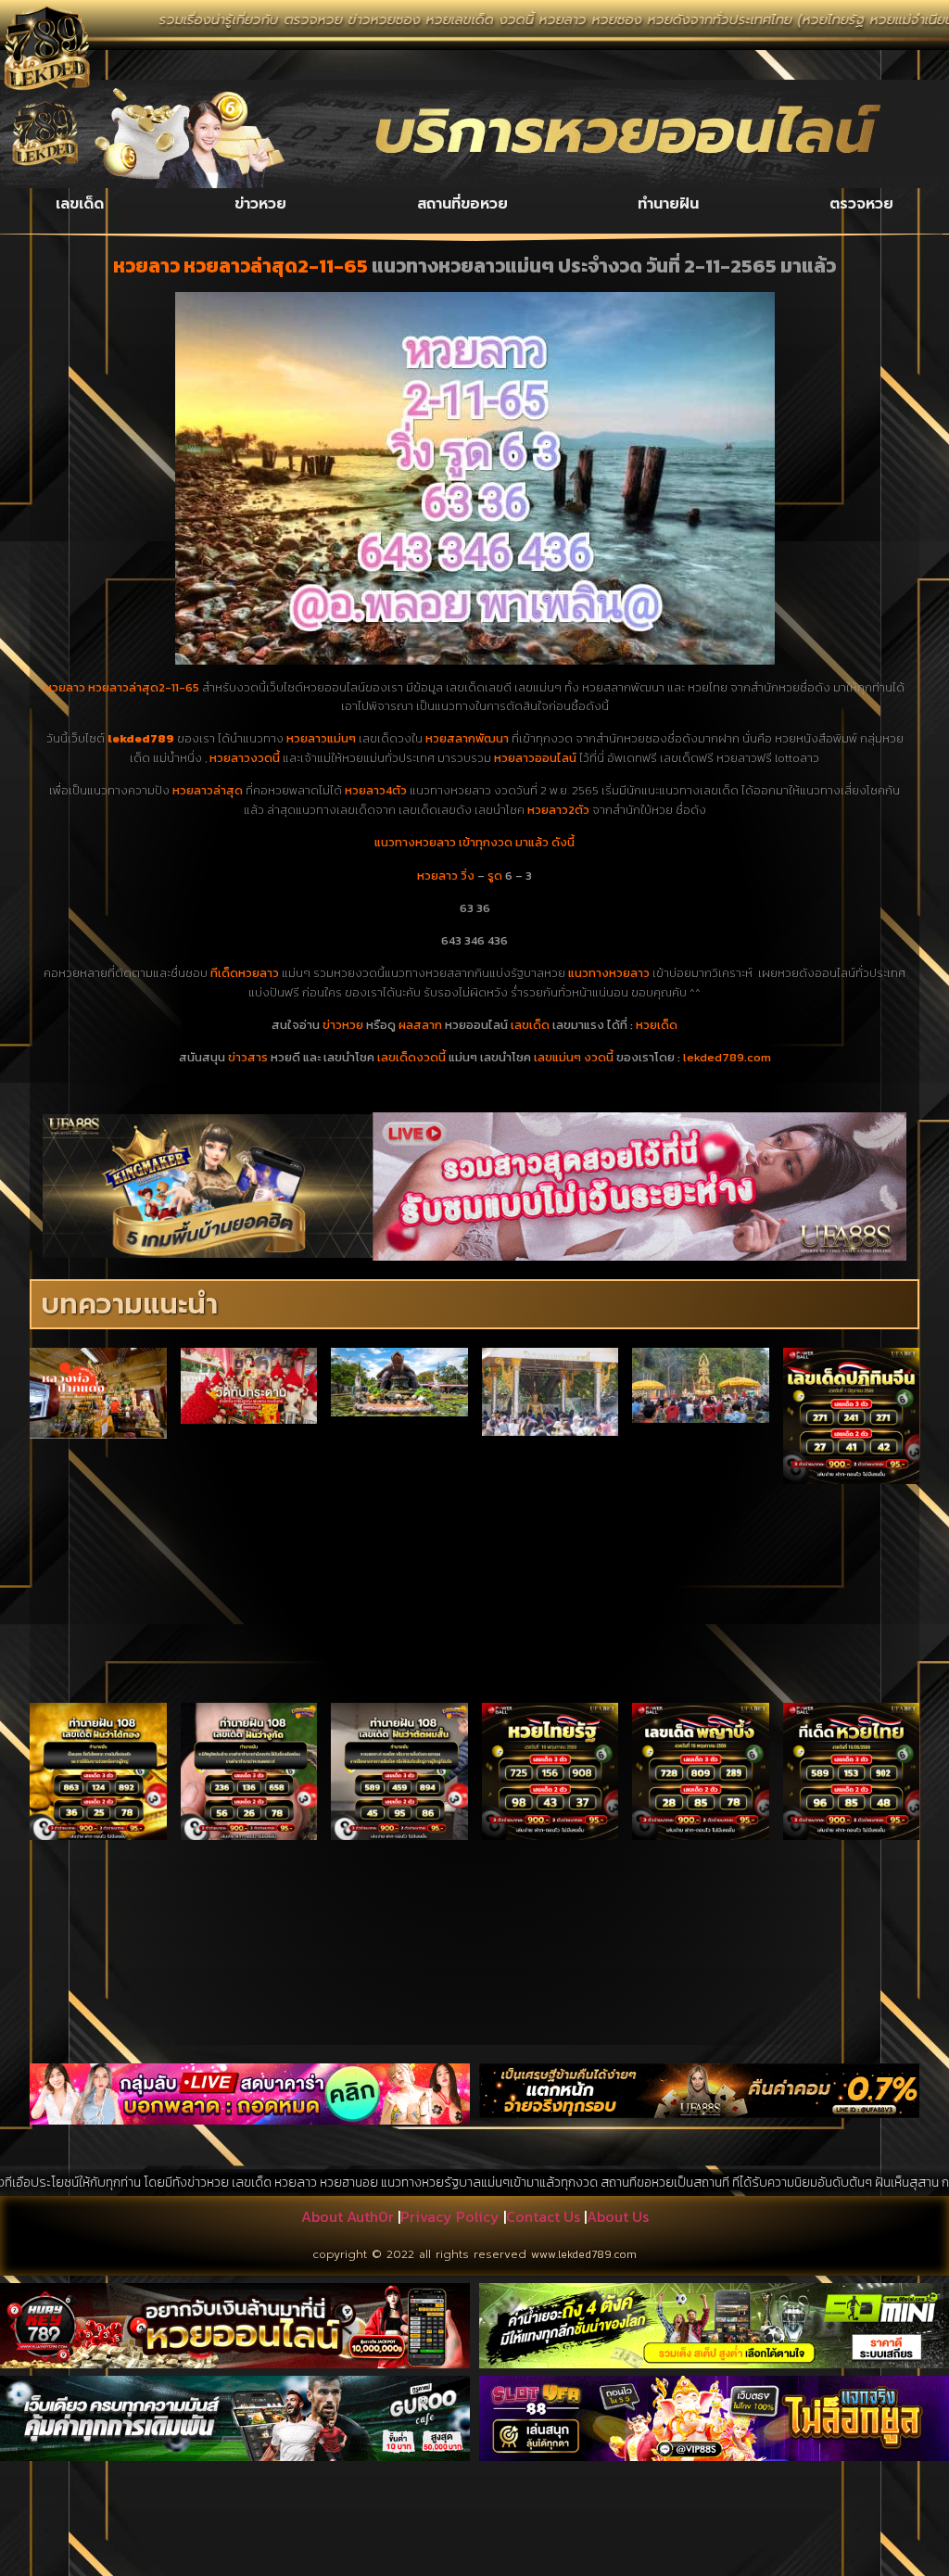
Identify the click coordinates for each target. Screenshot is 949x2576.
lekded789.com (727, 1057)
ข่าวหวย (260, 204)
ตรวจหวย (861, 204)
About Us (618, 2216)
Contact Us (543, 2216)
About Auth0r (348, 2216)
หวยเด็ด (657, 1025)
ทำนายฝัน (668, 204)
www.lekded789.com (584, 2254)
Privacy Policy (450, 2216)
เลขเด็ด (80, 204)
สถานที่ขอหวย (462, 204)
